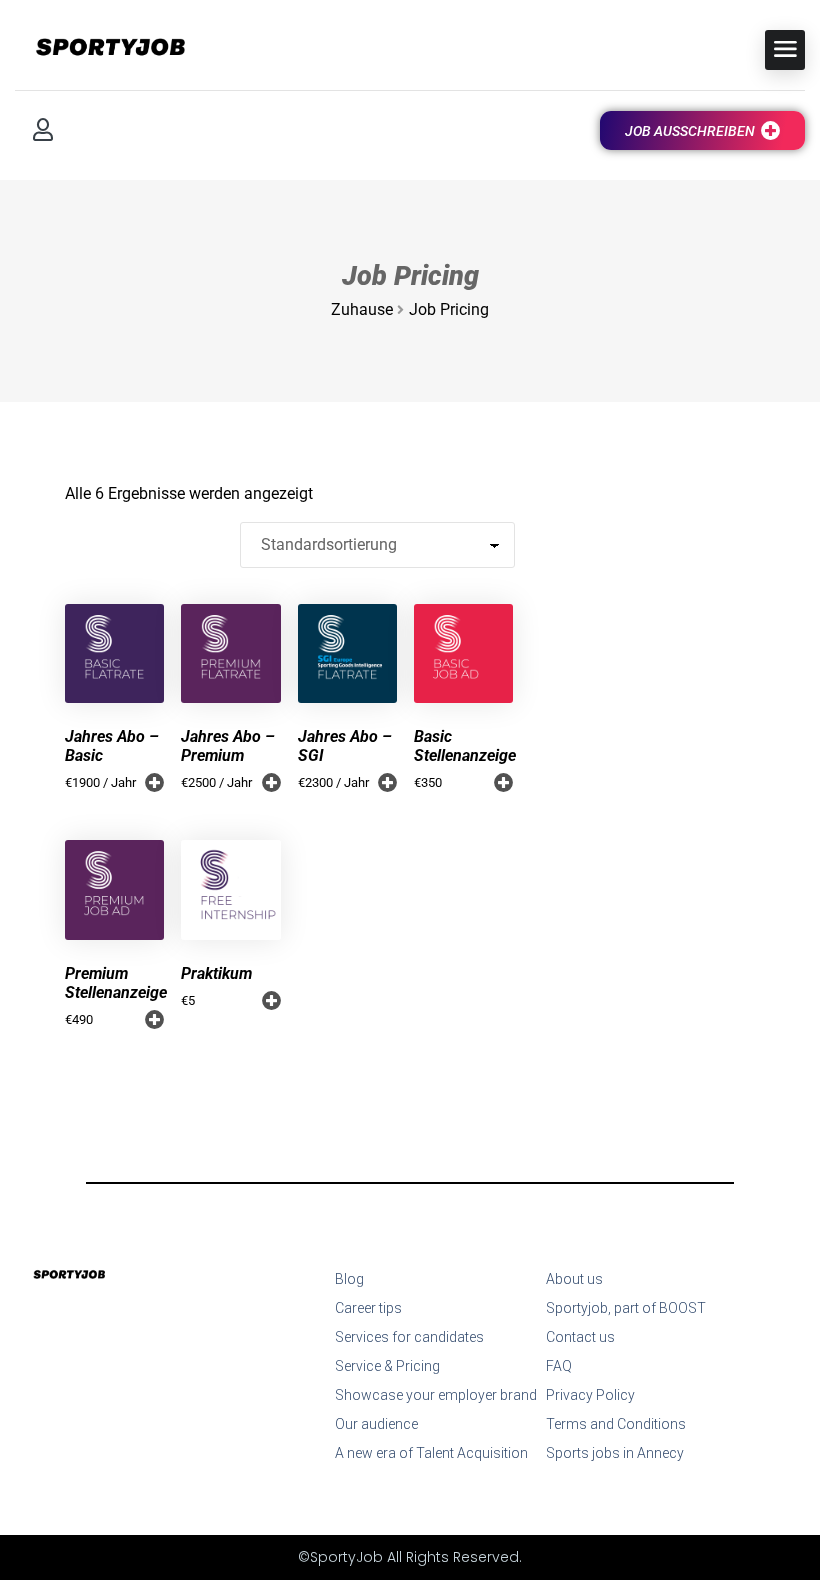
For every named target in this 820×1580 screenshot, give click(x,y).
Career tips (368, 1308)
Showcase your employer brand (436, 1395)
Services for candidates (409, 1337)
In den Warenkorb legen (503, 782)
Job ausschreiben (690, 131)
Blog (349, 1279)
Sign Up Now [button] (154, 782)
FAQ (559, 1366)
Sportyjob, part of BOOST (626, 1308)
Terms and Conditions (616, 1424)
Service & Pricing (387, 1366)
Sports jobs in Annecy (615, 1453)
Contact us (580, 1337)
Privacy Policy (590, 1395)
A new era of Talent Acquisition (431, 1453)
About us (574, 1279)
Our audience (376, 1424)
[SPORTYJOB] (100, 48)
